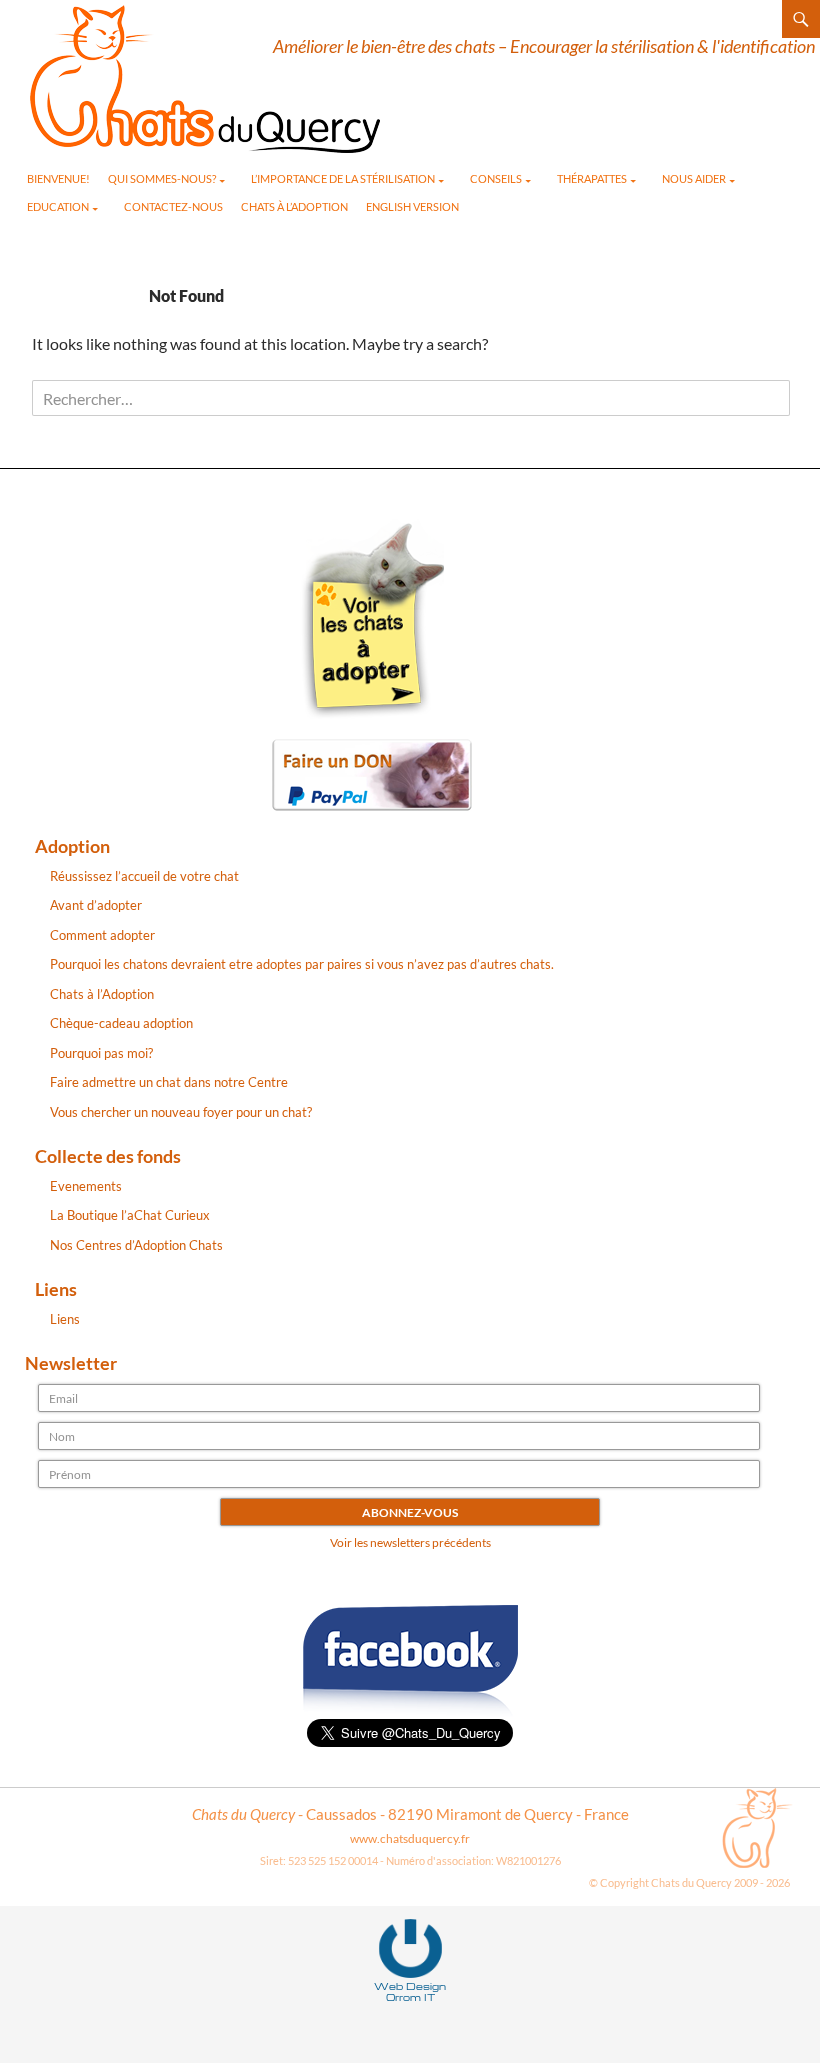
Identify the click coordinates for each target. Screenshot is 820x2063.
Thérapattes (592, 178)
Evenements (86, 1186)
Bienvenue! (58, 178)
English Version (412, 206)
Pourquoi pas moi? (101, 1053)
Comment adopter (102, 935)
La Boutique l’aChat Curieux (130, 1215)
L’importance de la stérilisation (343, 178)
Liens (65, 1319)
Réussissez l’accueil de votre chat (144, 876)
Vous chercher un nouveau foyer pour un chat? (181, 1112)
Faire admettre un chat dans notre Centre (169, 1082)
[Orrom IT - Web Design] (410, 1947)
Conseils (496, 178)
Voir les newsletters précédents (410, 1542)
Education (58, 206)
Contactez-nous (173, 206)
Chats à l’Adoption (294, 206)
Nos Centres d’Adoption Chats (136, 1245)
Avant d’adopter (96, 905)
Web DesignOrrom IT (410, 1991)
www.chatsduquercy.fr (410, 1838)
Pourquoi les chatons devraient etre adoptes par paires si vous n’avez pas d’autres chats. (302, 964)
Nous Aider (694, 178)
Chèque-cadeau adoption (121, 1023)
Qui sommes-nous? (162, 178)
